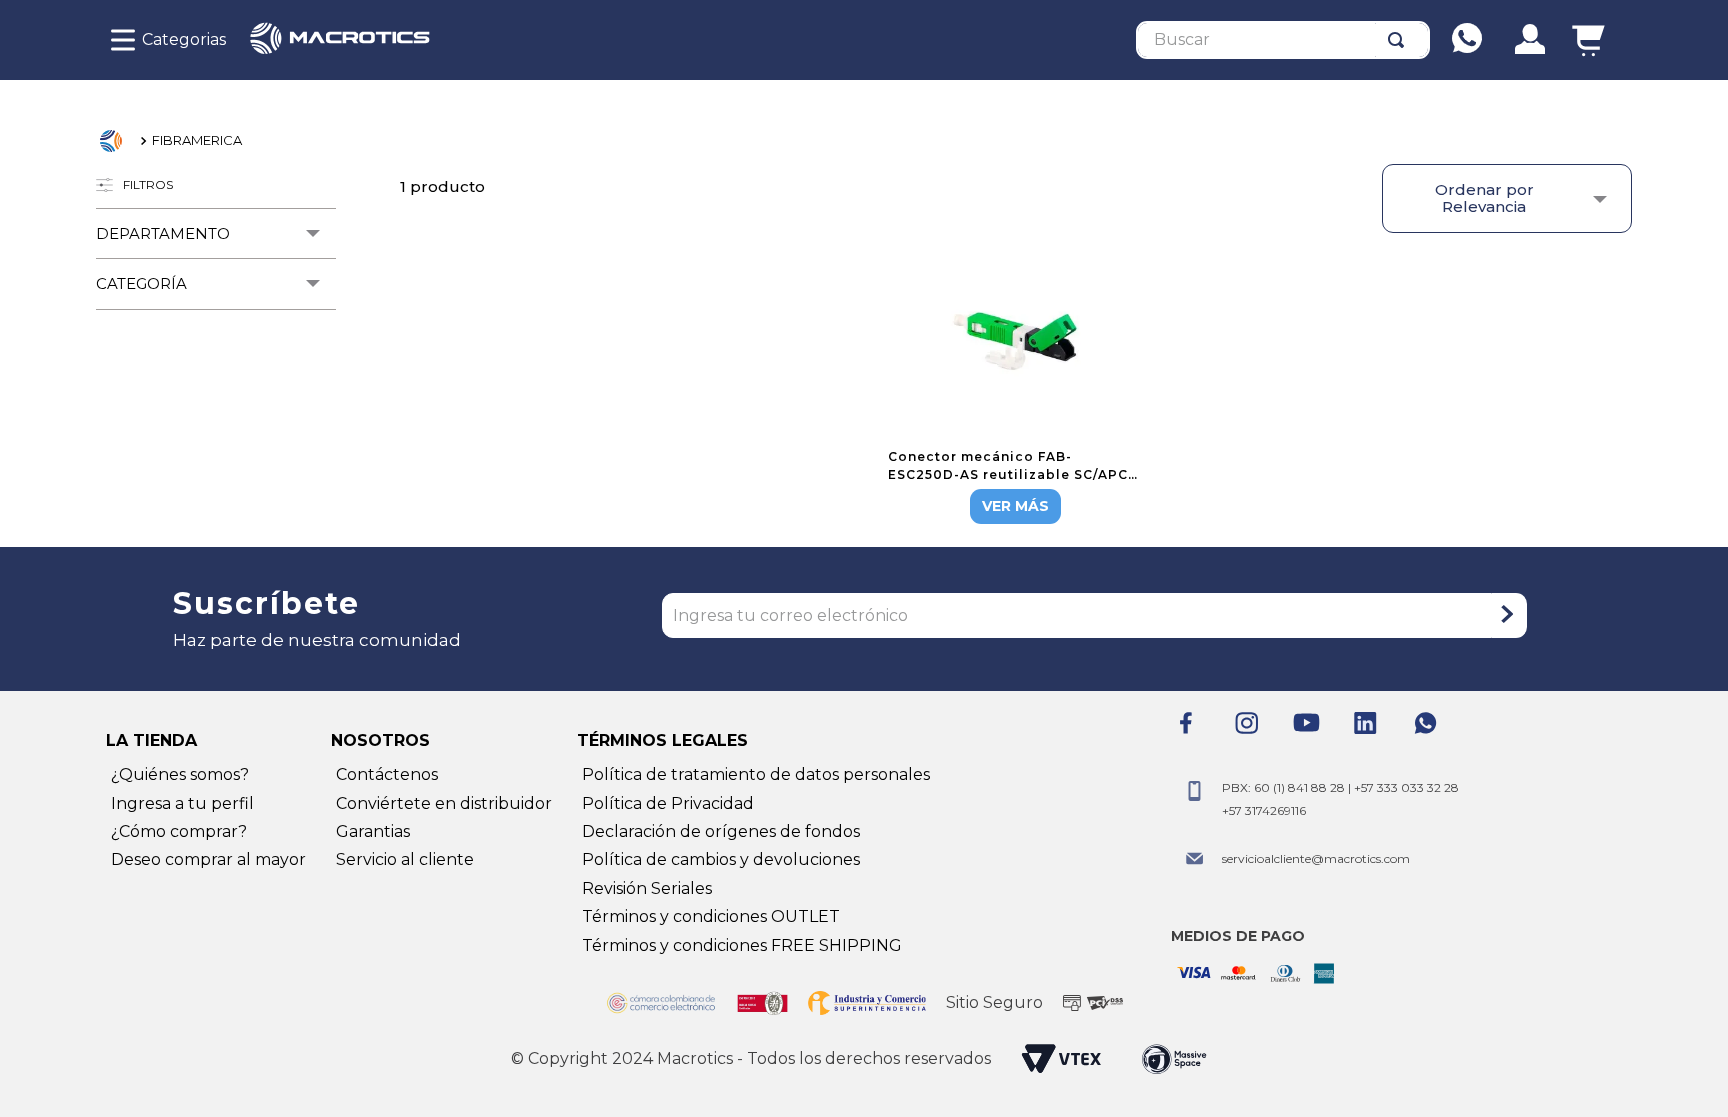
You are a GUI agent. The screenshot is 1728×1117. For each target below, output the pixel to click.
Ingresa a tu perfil (182, 803)
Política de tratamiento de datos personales (756, 774)
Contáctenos (387, 774)
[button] (216, 233)
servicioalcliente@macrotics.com (1316, 858)
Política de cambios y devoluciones (721, 859)
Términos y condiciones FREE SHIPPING (742, 945)
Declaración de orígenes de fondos (721, 831)
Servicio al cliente (405, 859)
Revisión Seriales (647, 888)
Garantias (373, 831)
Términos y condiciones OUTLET (711, 916)
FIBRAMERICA (197, 140)
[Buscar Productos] (1400, 40)
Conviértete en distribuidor (444, 803)
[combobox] (1283, 40)
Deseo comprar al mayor (208, 859)
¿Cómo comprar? (179, 831)
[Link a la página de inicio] (116, 141)
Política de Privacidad (668, 803)
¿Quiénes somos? (180, 774)
